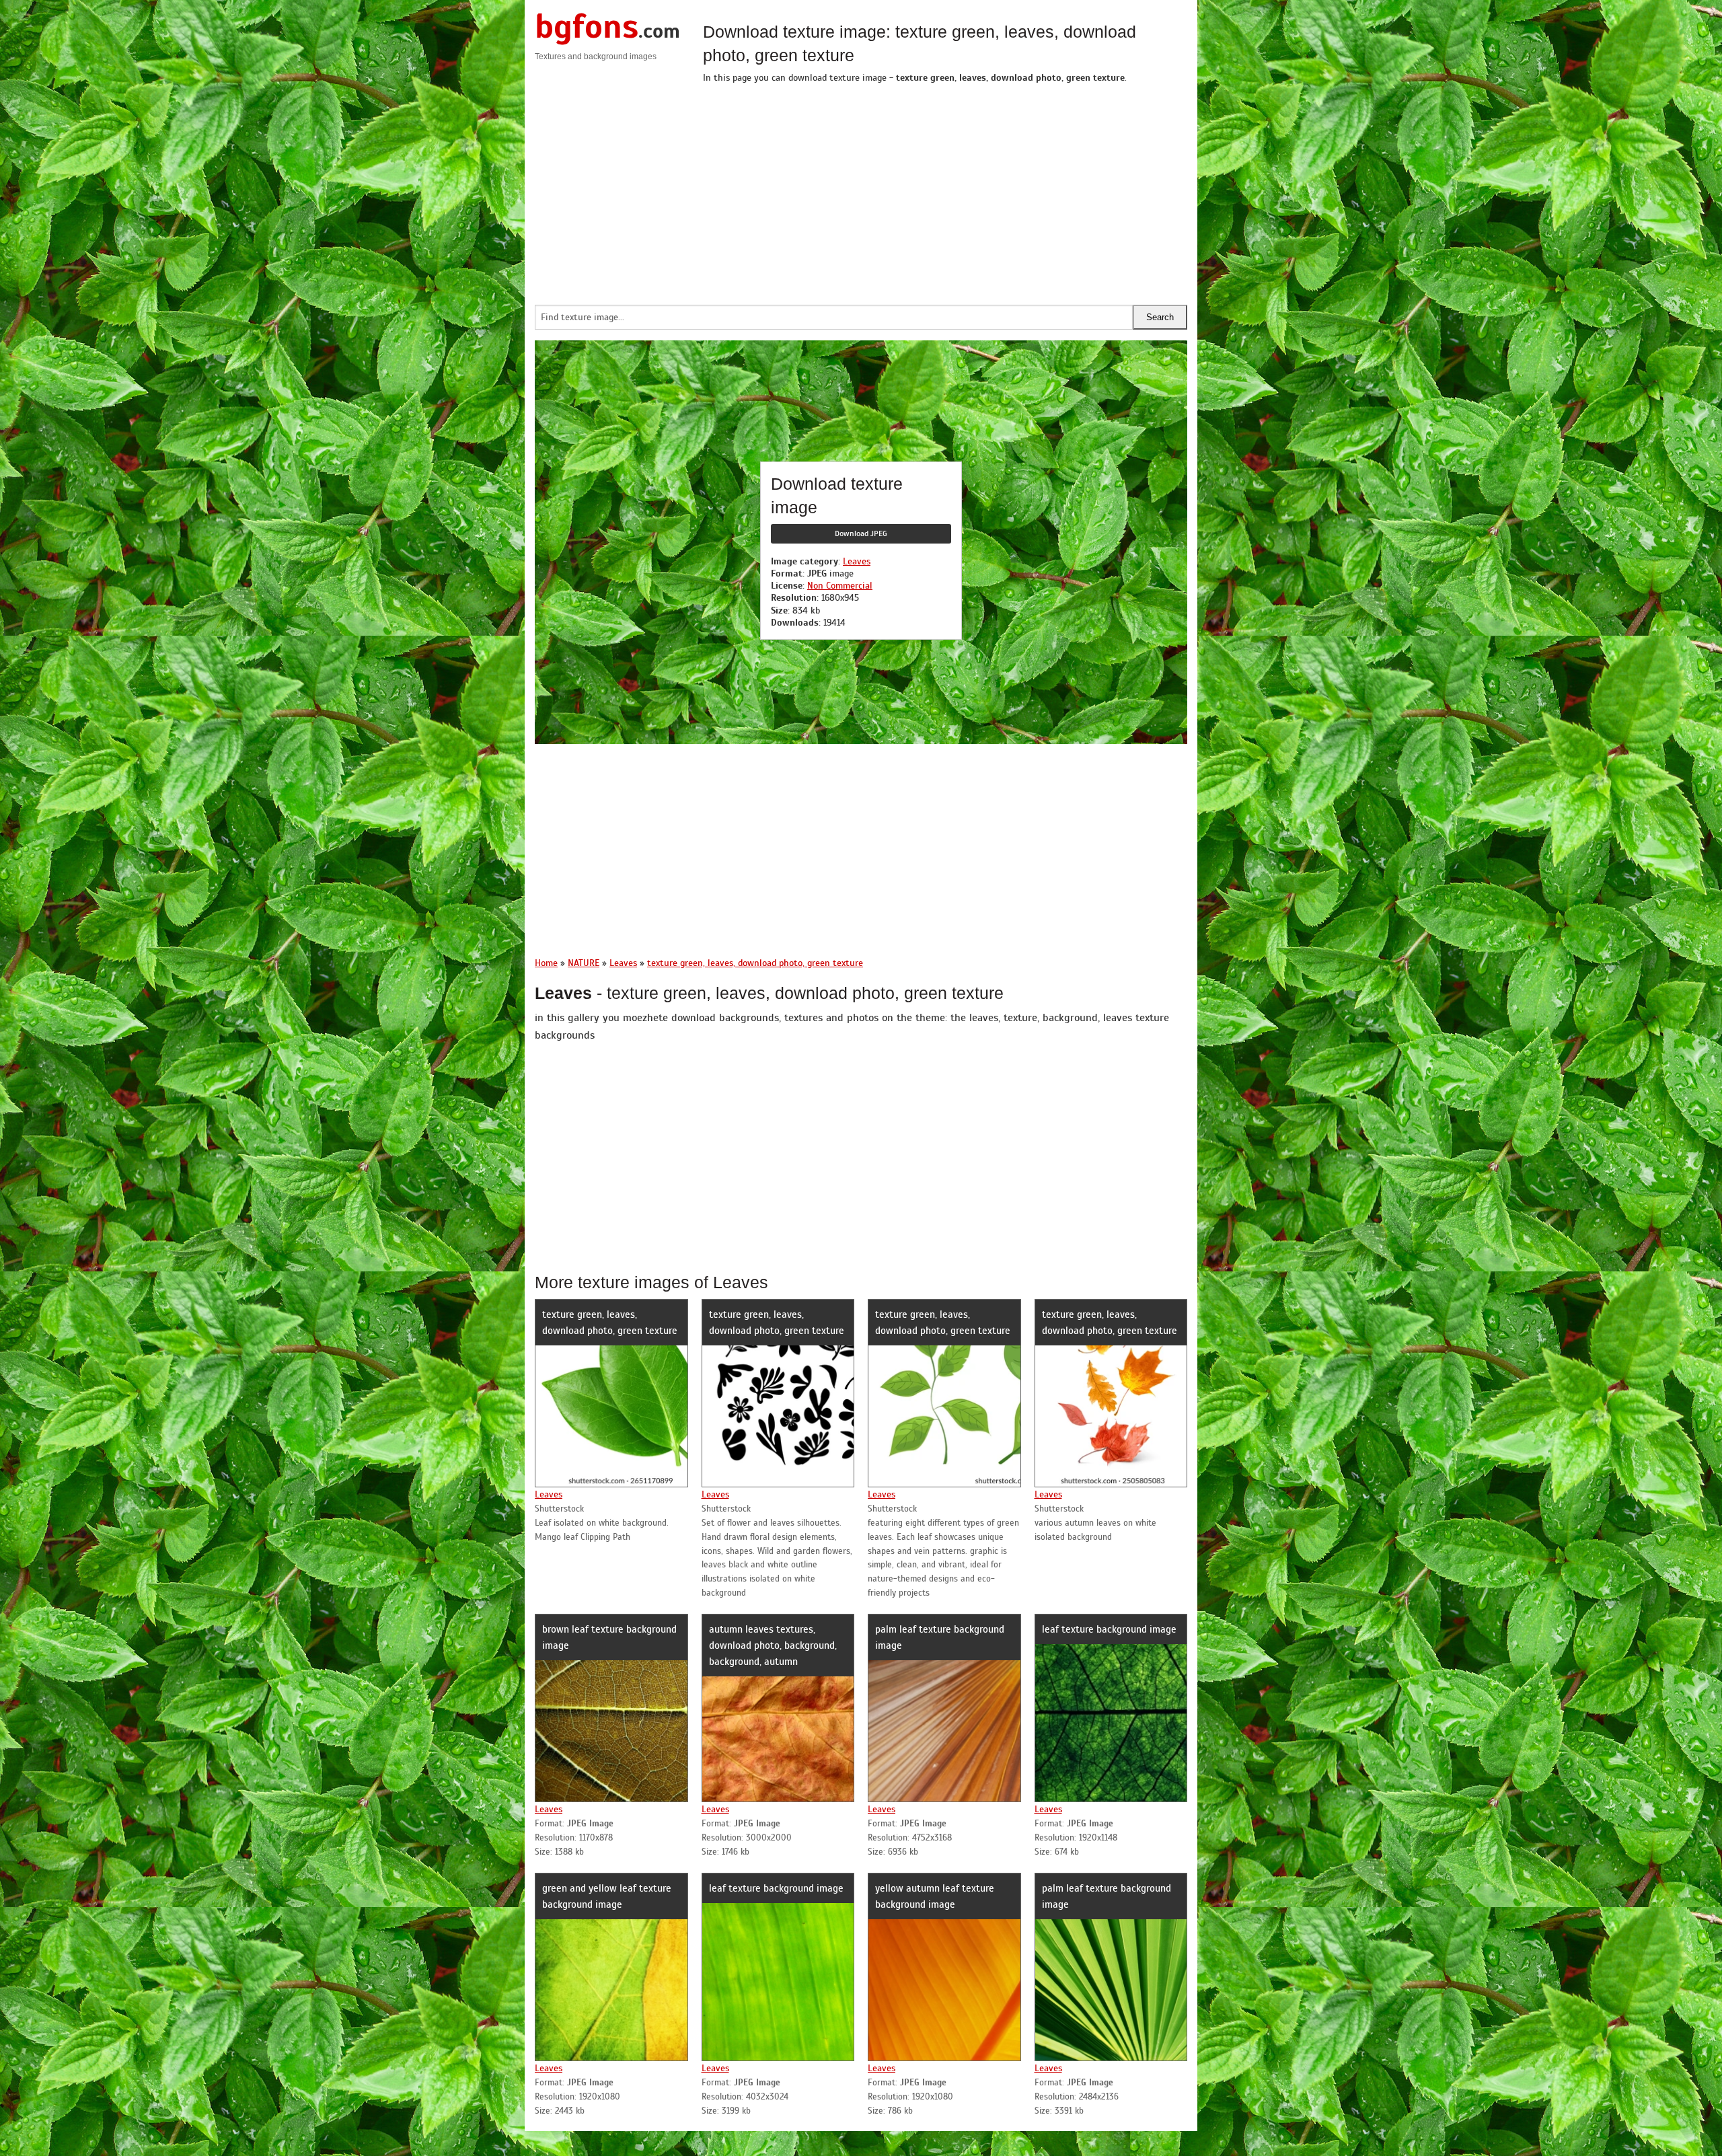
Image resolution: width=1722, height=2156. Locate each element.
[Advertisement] (945, 190)
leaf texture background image (1109, 1629)
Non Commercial (840, 586)
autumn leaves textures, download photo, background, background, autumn (773, 1645)
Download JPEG (861, 533)
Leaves (857, 561)
